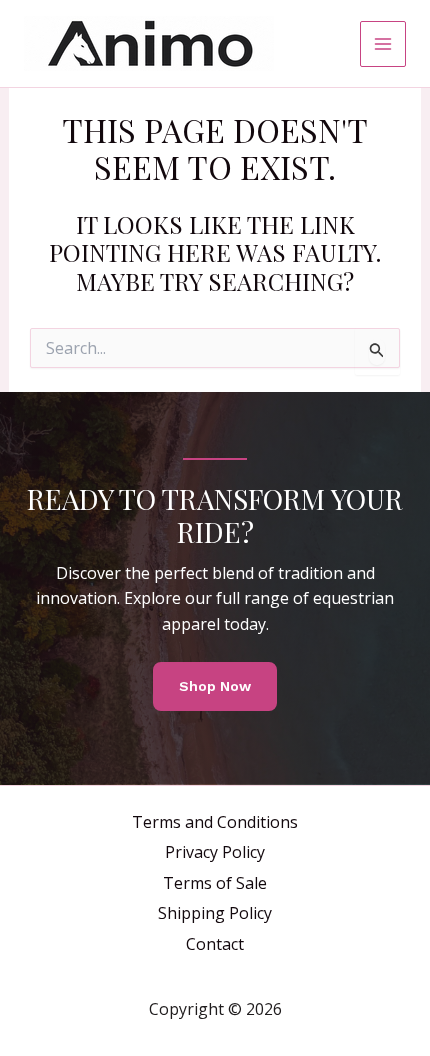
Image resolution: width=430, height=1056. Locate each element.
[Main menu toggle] (383, 44)
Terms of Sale (215, 883)
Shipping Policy (215, 913)
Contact (215, 944)
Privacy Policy (215, 852)
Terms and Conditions (215, 822)
